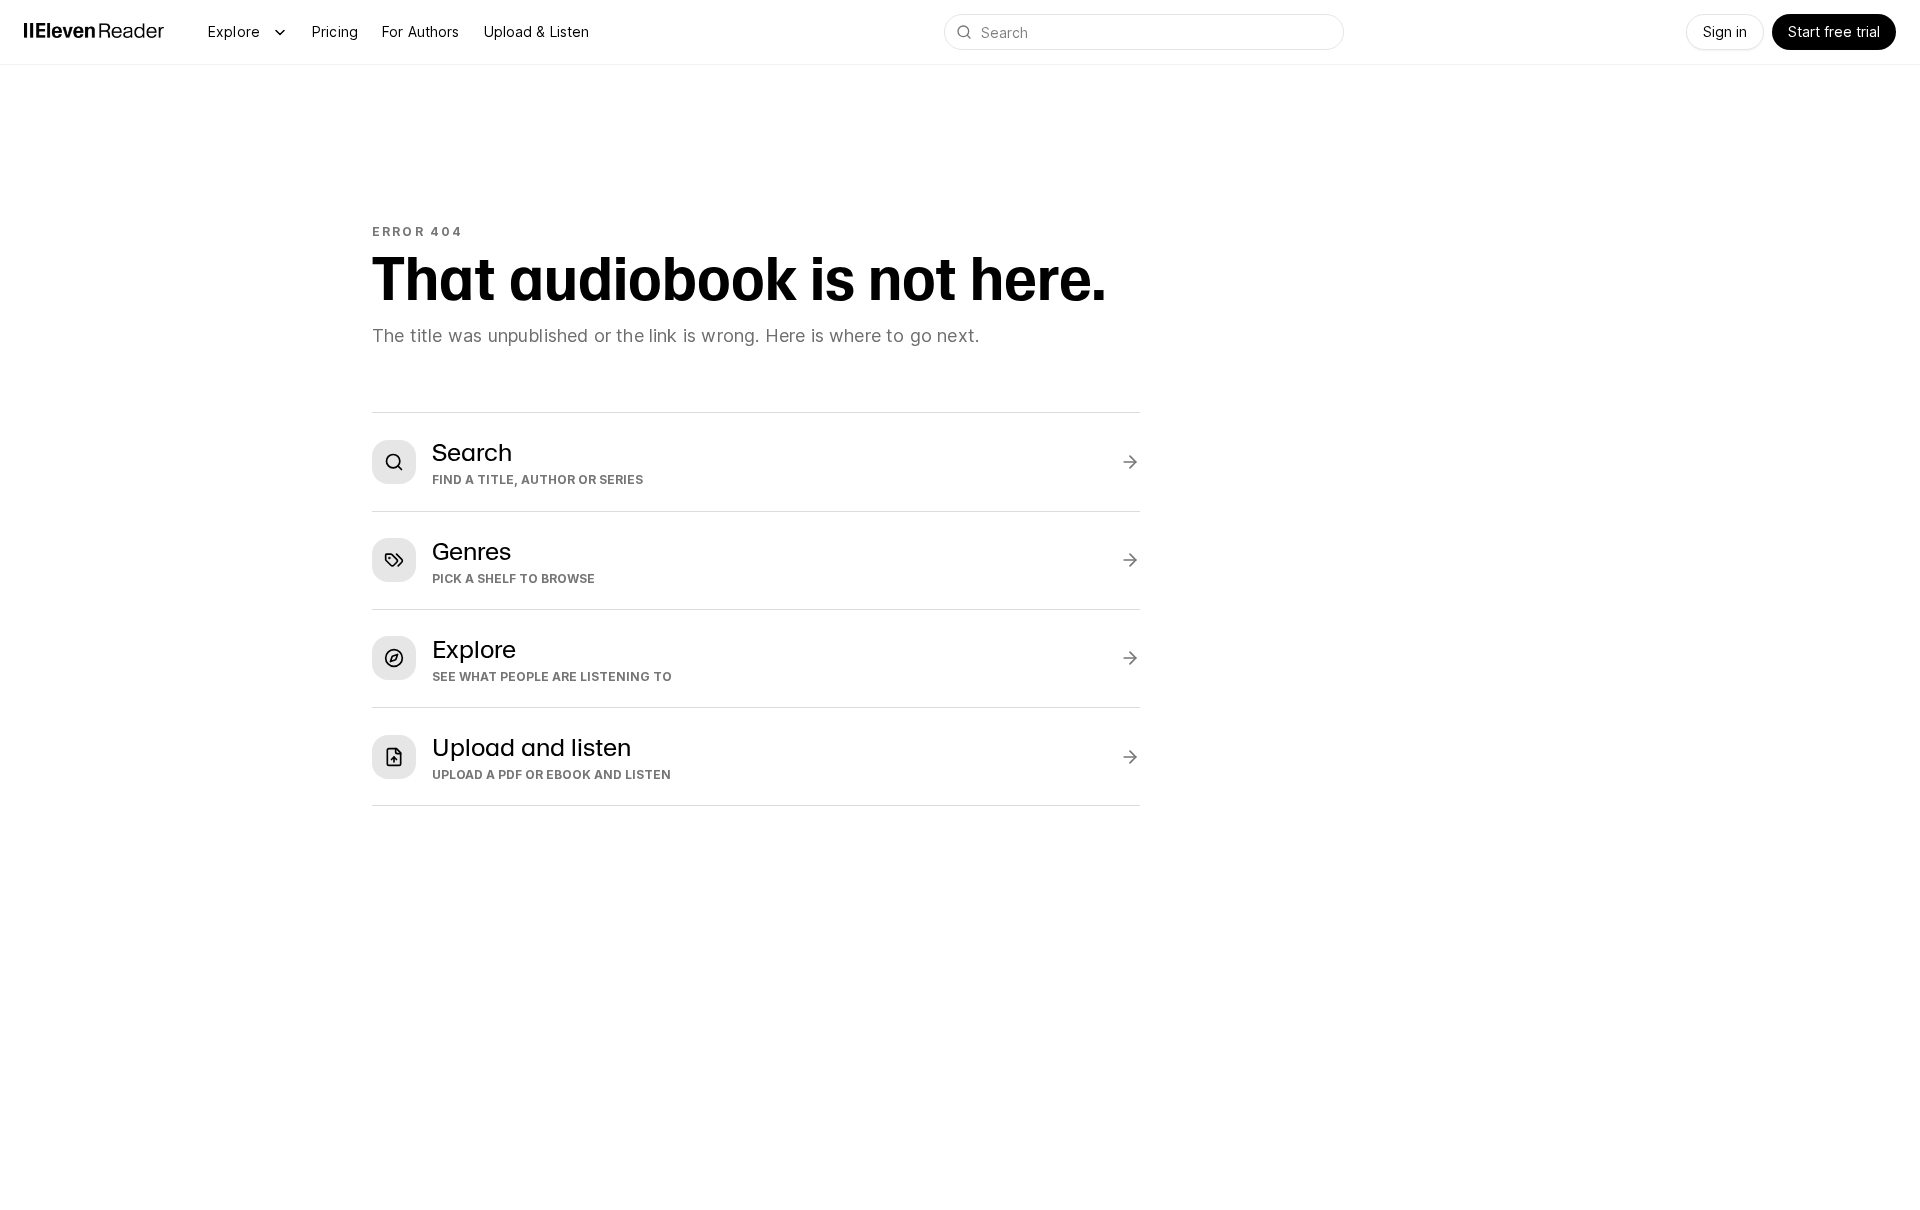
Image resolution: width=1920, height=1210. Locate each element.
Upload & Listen (537, 31)
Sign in (1725, 31)
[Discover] (280, 32)
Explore (234, 31)
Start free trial (1834, 31)
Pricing (335, 31)
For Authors (421, 31)
